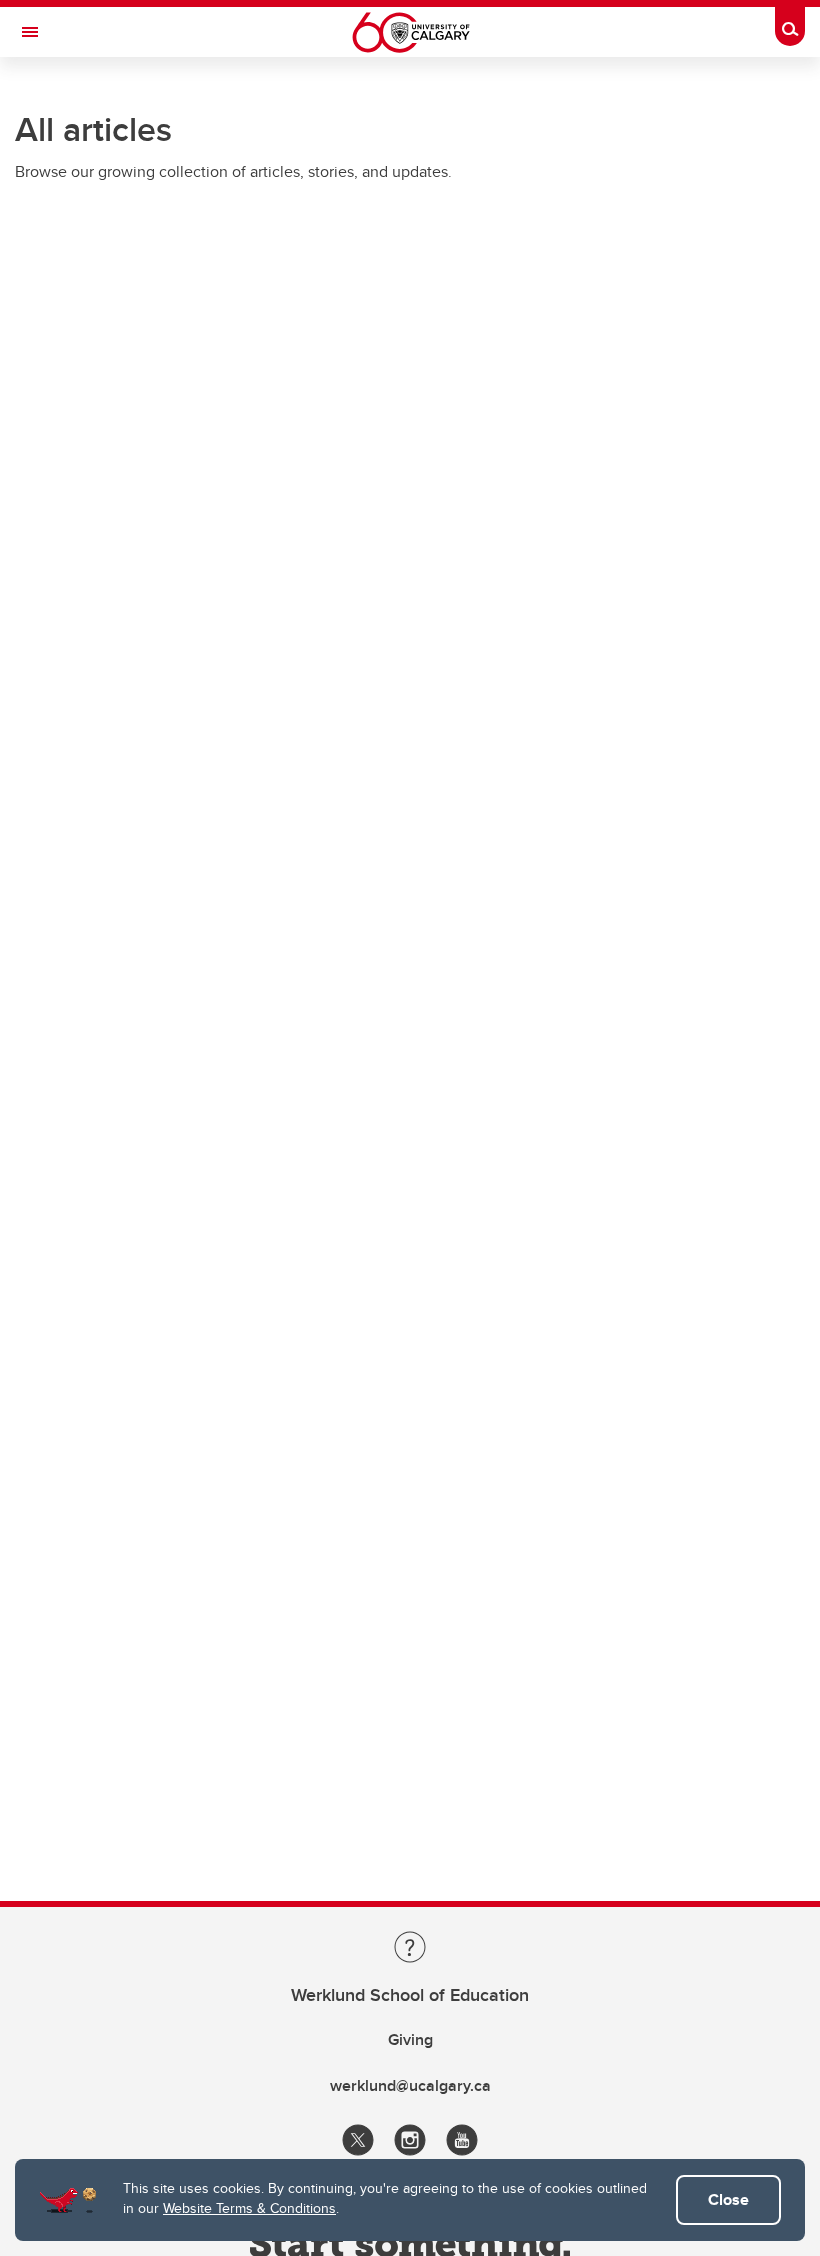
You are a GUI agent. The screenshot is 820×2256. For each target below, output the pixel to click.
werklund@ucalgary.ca (410, 2085)
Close (728, 2199)
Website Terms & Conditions (249, 2208)
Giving (410, 2039)
